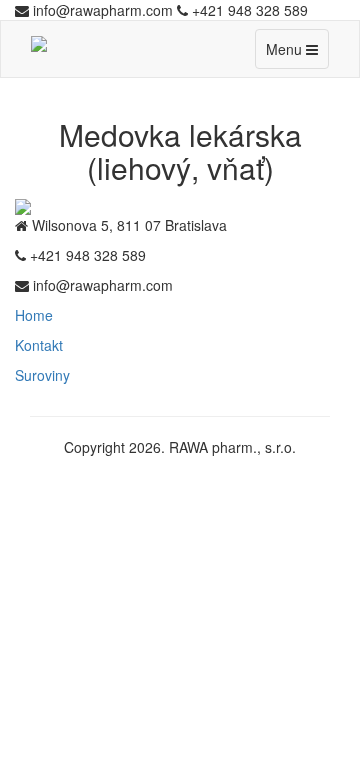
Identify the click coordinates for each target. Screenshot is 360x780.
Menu (297, 53)
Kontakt (39, 345)
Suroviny (42, 375)
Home (34, 315)
